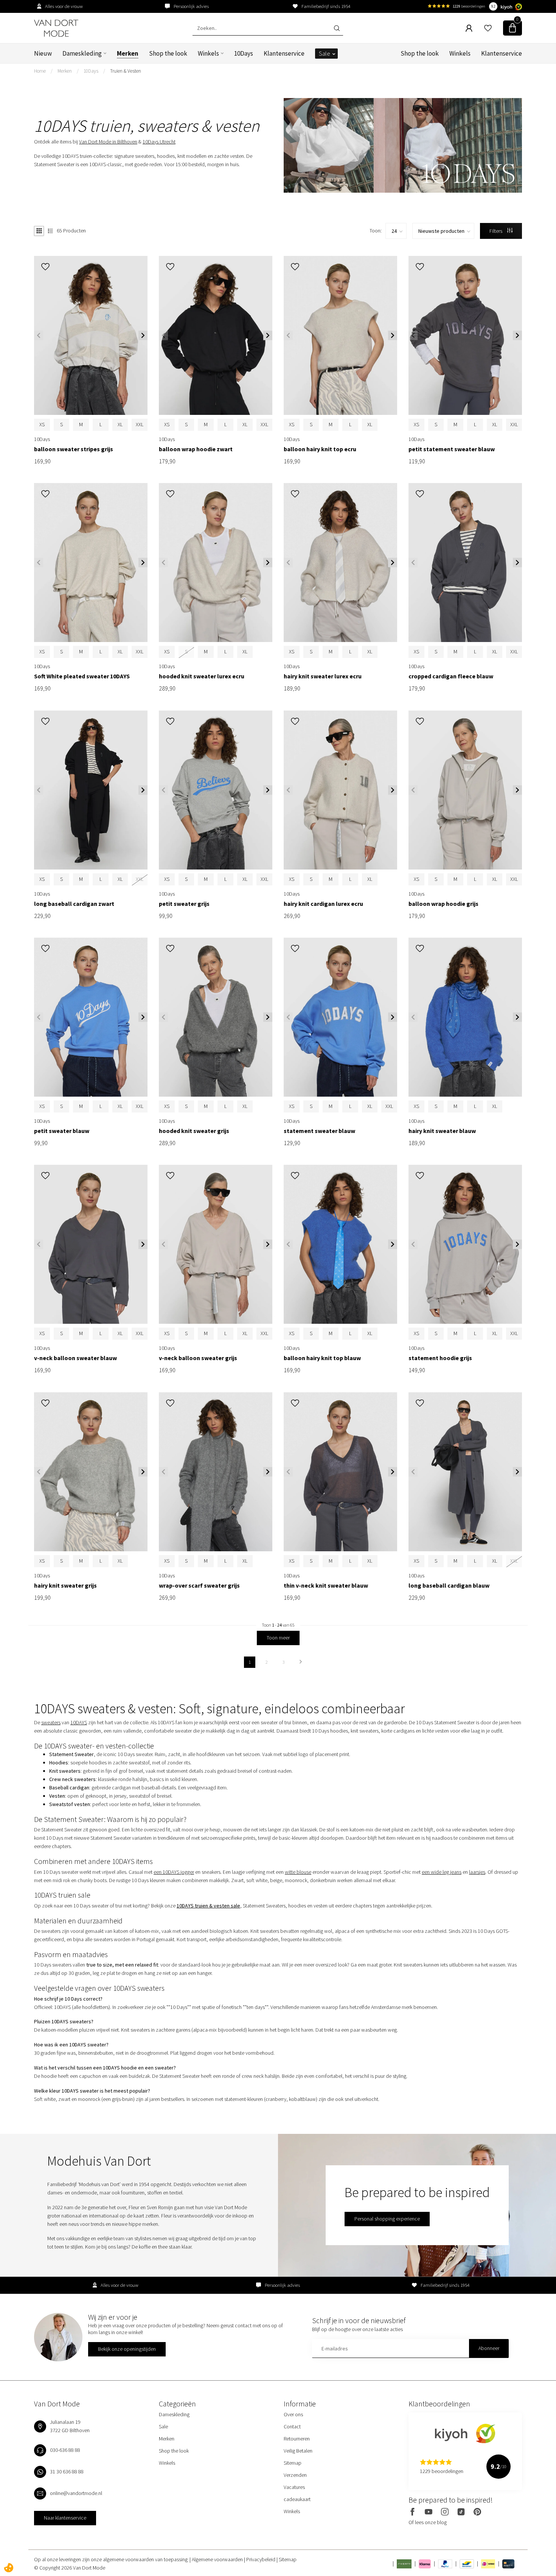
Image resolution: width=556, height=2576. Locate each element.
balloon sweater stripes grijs (74, 449)
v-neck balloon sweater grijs (198, 1358)
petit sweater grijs (184, 904)
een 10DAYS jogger (174, 1872)
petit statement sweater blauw (452, 449)
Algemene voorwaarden (218, 2559)
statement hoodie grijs (440, 1358)
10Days (244, 53)
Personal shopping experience (387, 2219)
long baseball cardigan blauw (449, 1586)
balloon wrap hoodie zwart (196, 449)
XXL (140, 424)
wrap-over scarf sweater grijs (199, 1586)
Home (40, 71)
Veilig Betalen (298, 2451)
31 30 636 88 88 (67, 2472)
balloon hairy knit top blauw (322, 1358)
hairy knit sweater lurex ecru (323, 676)
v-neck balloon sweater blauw (75, 1358)
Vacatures (294, 2487)
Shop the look (168, 53)
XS (42, 424)
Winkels (208, 53)
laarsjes (477, 1872)
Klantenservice (284, 53)
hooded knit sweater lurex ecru (202, 676)
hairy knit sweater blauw (442, 1131)
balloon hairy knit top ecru (320, 449)
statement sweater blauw (319, 1131)
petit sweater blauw (62, 1131)
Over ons (293, 2414)
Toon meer (278, 1638)
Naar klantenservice (65, 2518)
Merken (128, 53)
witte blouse (298, 1872)
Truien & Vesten (126, 71)
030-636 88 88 (65, 2450)
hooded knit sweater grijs (194, 1131)
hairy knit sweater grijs (65, 1586)
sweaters (51, 1722)
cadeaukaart (297, 2499)
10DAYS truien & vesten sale (208, 1906)
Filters (496, 231)
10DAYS (79, 1722)
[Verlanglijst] (488, 28)
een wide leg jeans (442, 1872)
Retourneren (297, 2439)
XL (120, 424)
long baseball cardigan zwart (74, 904)
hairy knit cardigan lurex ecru (323, 904)
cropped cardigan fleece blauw (451, 676)
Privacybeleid (261, 2559)
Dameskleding (82, 53)
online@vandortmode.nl (76, 2493)
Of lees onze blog (428, 2522)
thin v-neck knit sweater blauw (326, 1586)
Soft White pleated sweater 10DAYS (82, 676)
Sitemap (293, 2463)
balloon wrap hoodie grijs (443, 904)
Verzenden (295, 2475)
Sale (325, 53)
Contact (292, 2426)
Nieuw (43, 53)
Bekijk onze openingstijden (127, 2349)
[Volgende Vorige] (301, 1662)
